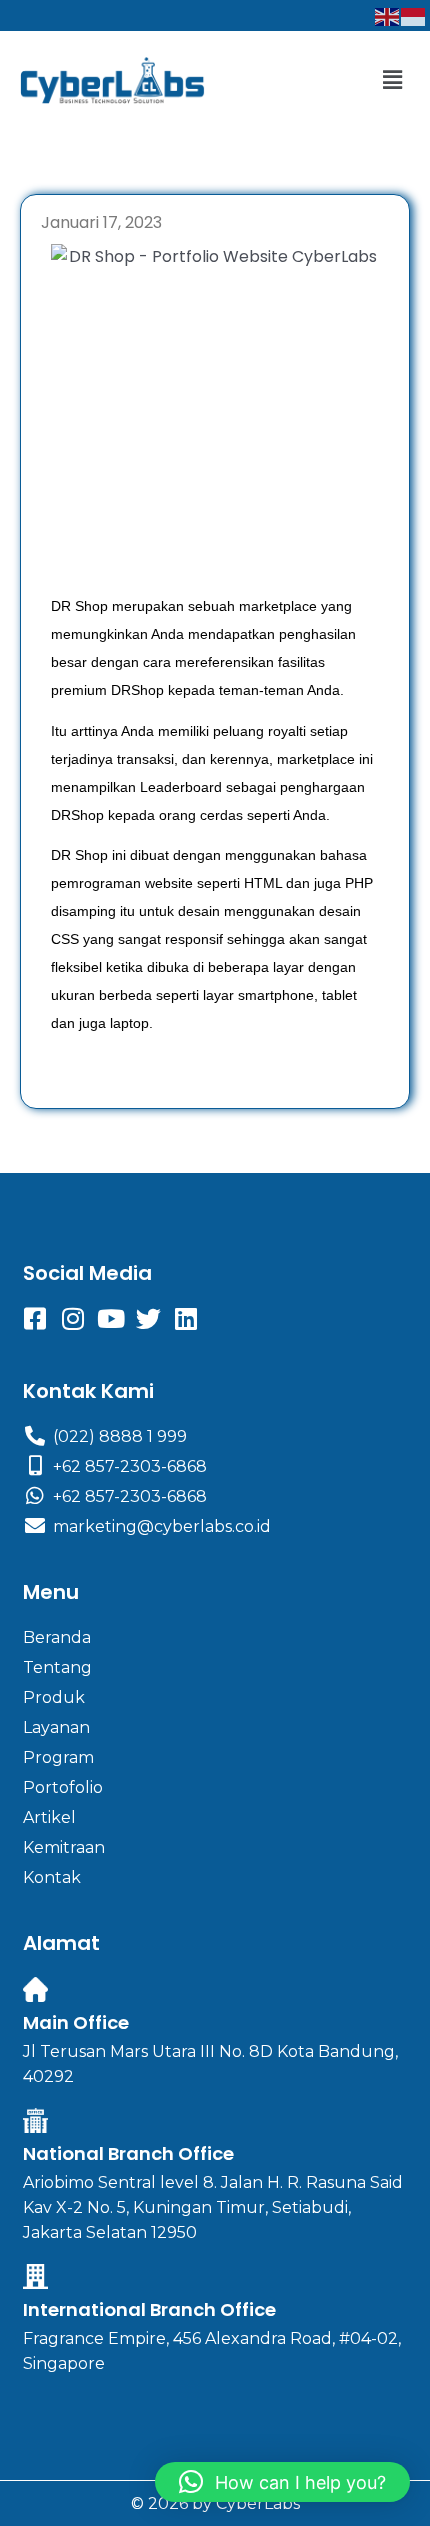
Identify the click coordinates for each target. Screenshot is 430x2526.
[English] (388, 15)
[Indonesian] (414, 15)
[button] (393, 80)
